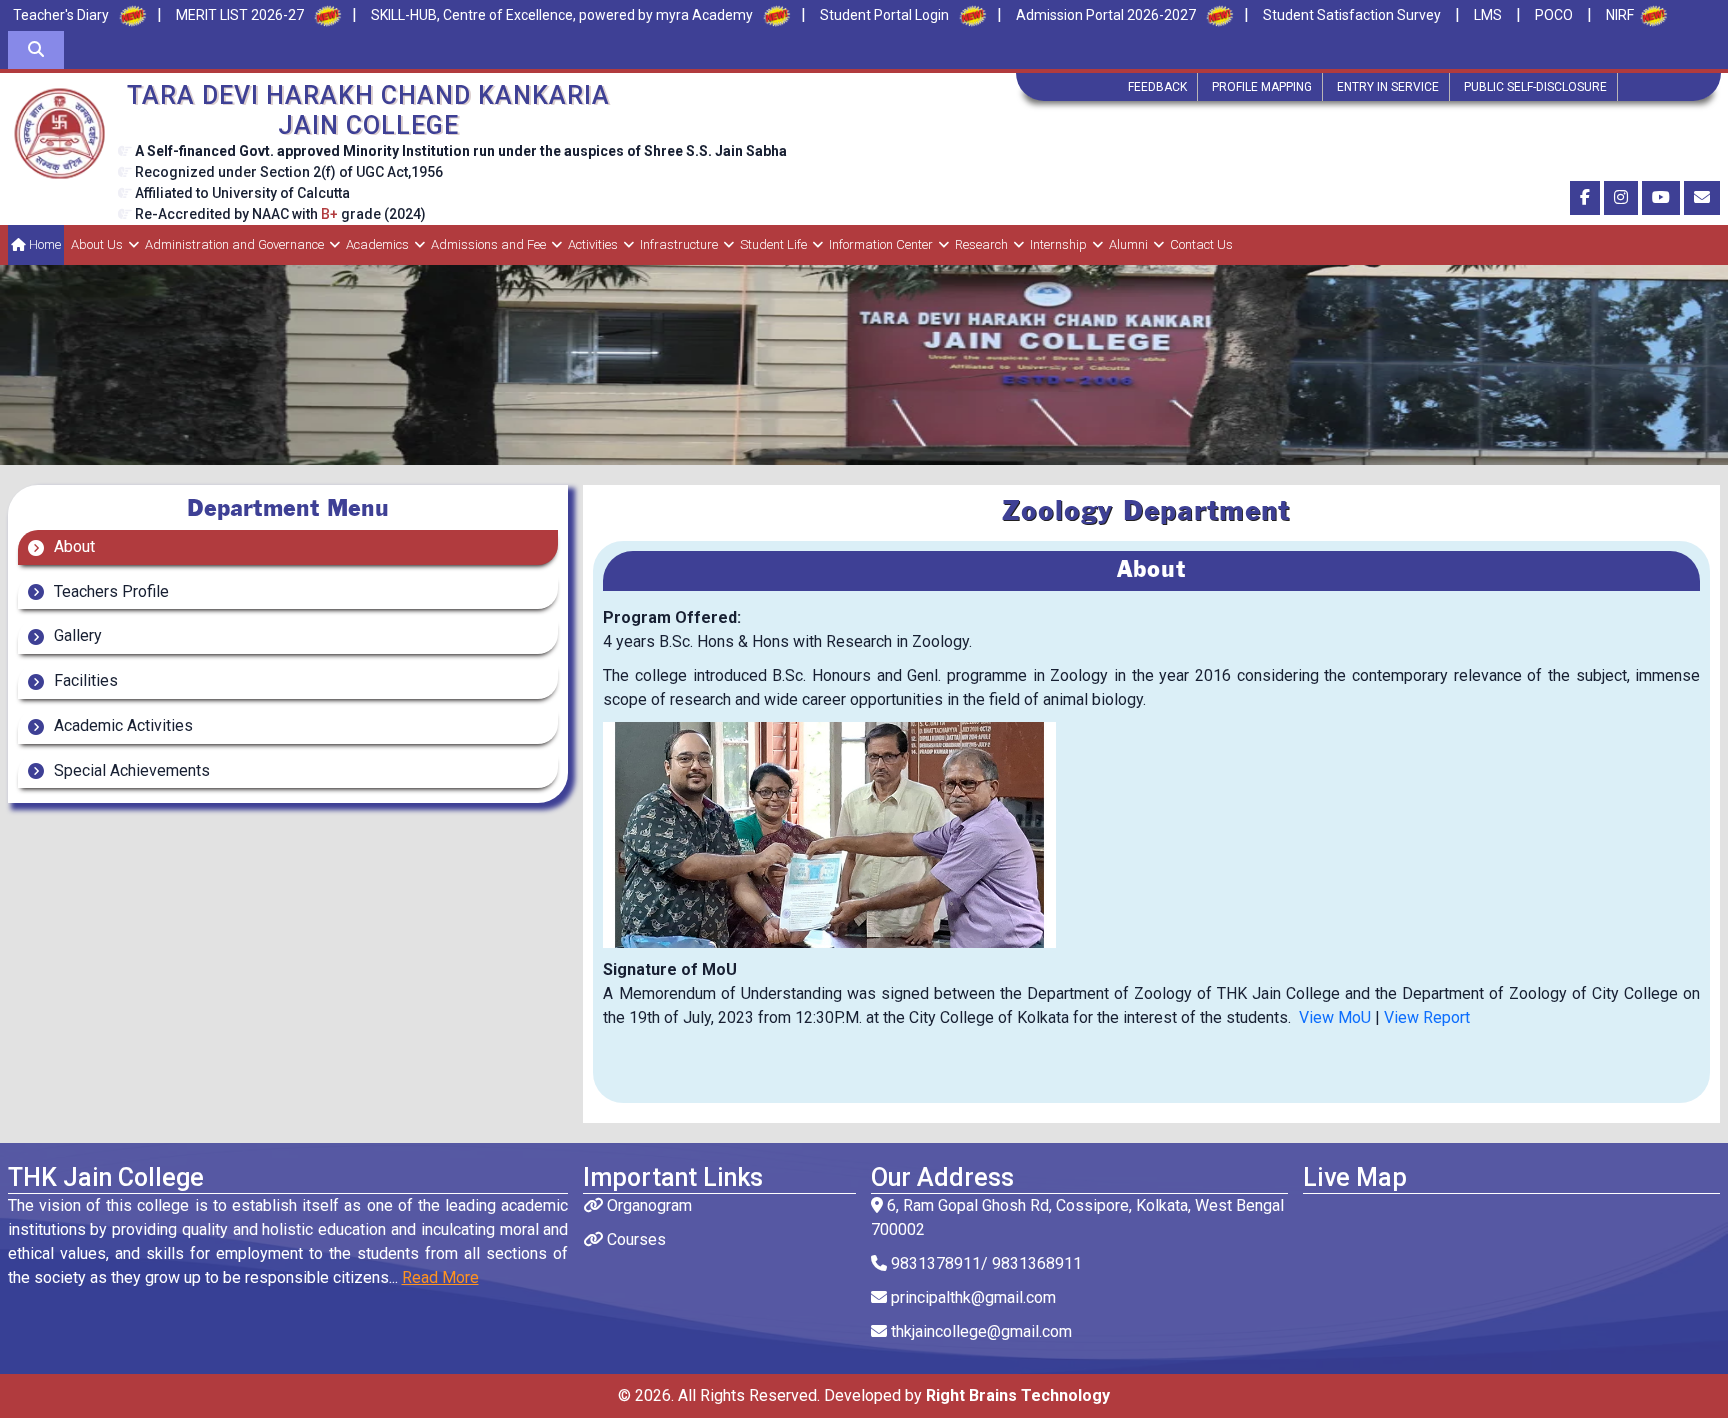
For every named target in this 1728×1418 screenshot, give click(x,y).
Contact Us (1201, 244)
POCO (1554, 15)
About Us (97, 244)
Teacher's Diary (61, 15)
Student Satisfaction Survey (1352, 15)
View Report (1427, 1017)
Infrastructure (679, 244)
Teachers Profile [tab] (109, 591)
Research (981, 244)
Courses (634, 1239)
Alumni (1128, 244)
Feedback (1157, 87)
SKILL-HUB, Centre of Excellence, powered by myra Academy (562, 15)
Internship (1058, 244)
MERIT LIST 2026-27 (240, 15)
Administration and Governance (234, 244)
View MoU (1335, 1017)
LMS (1488, 15)
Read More (440, 1277)
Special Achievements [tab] (130, 770)
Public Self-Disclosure (1535, 87)
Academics (377, 244)
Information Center (881, 244)
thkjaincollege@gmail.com (979, 1331)
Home (43, 244)
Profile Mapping (1262, 87)
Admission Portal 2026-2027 (1106, 15)
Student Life (773, 244)
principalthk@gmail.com (971, 1297)
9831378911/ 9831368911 (984, 1263)
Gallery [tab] (76, 635)
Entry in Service (1388, 87)
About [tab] (72, 546)
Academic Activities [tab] (121, 725)
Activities (593, 244)
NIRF (1620, 15)
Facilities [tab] (84, 680)
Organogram (647, 1205)
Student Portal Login (884, 15)
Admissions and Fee (488, 244)
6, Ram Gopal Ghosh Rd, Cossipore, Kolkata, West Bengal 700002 (1077, 1217)
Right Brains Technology (1018, 1395)
